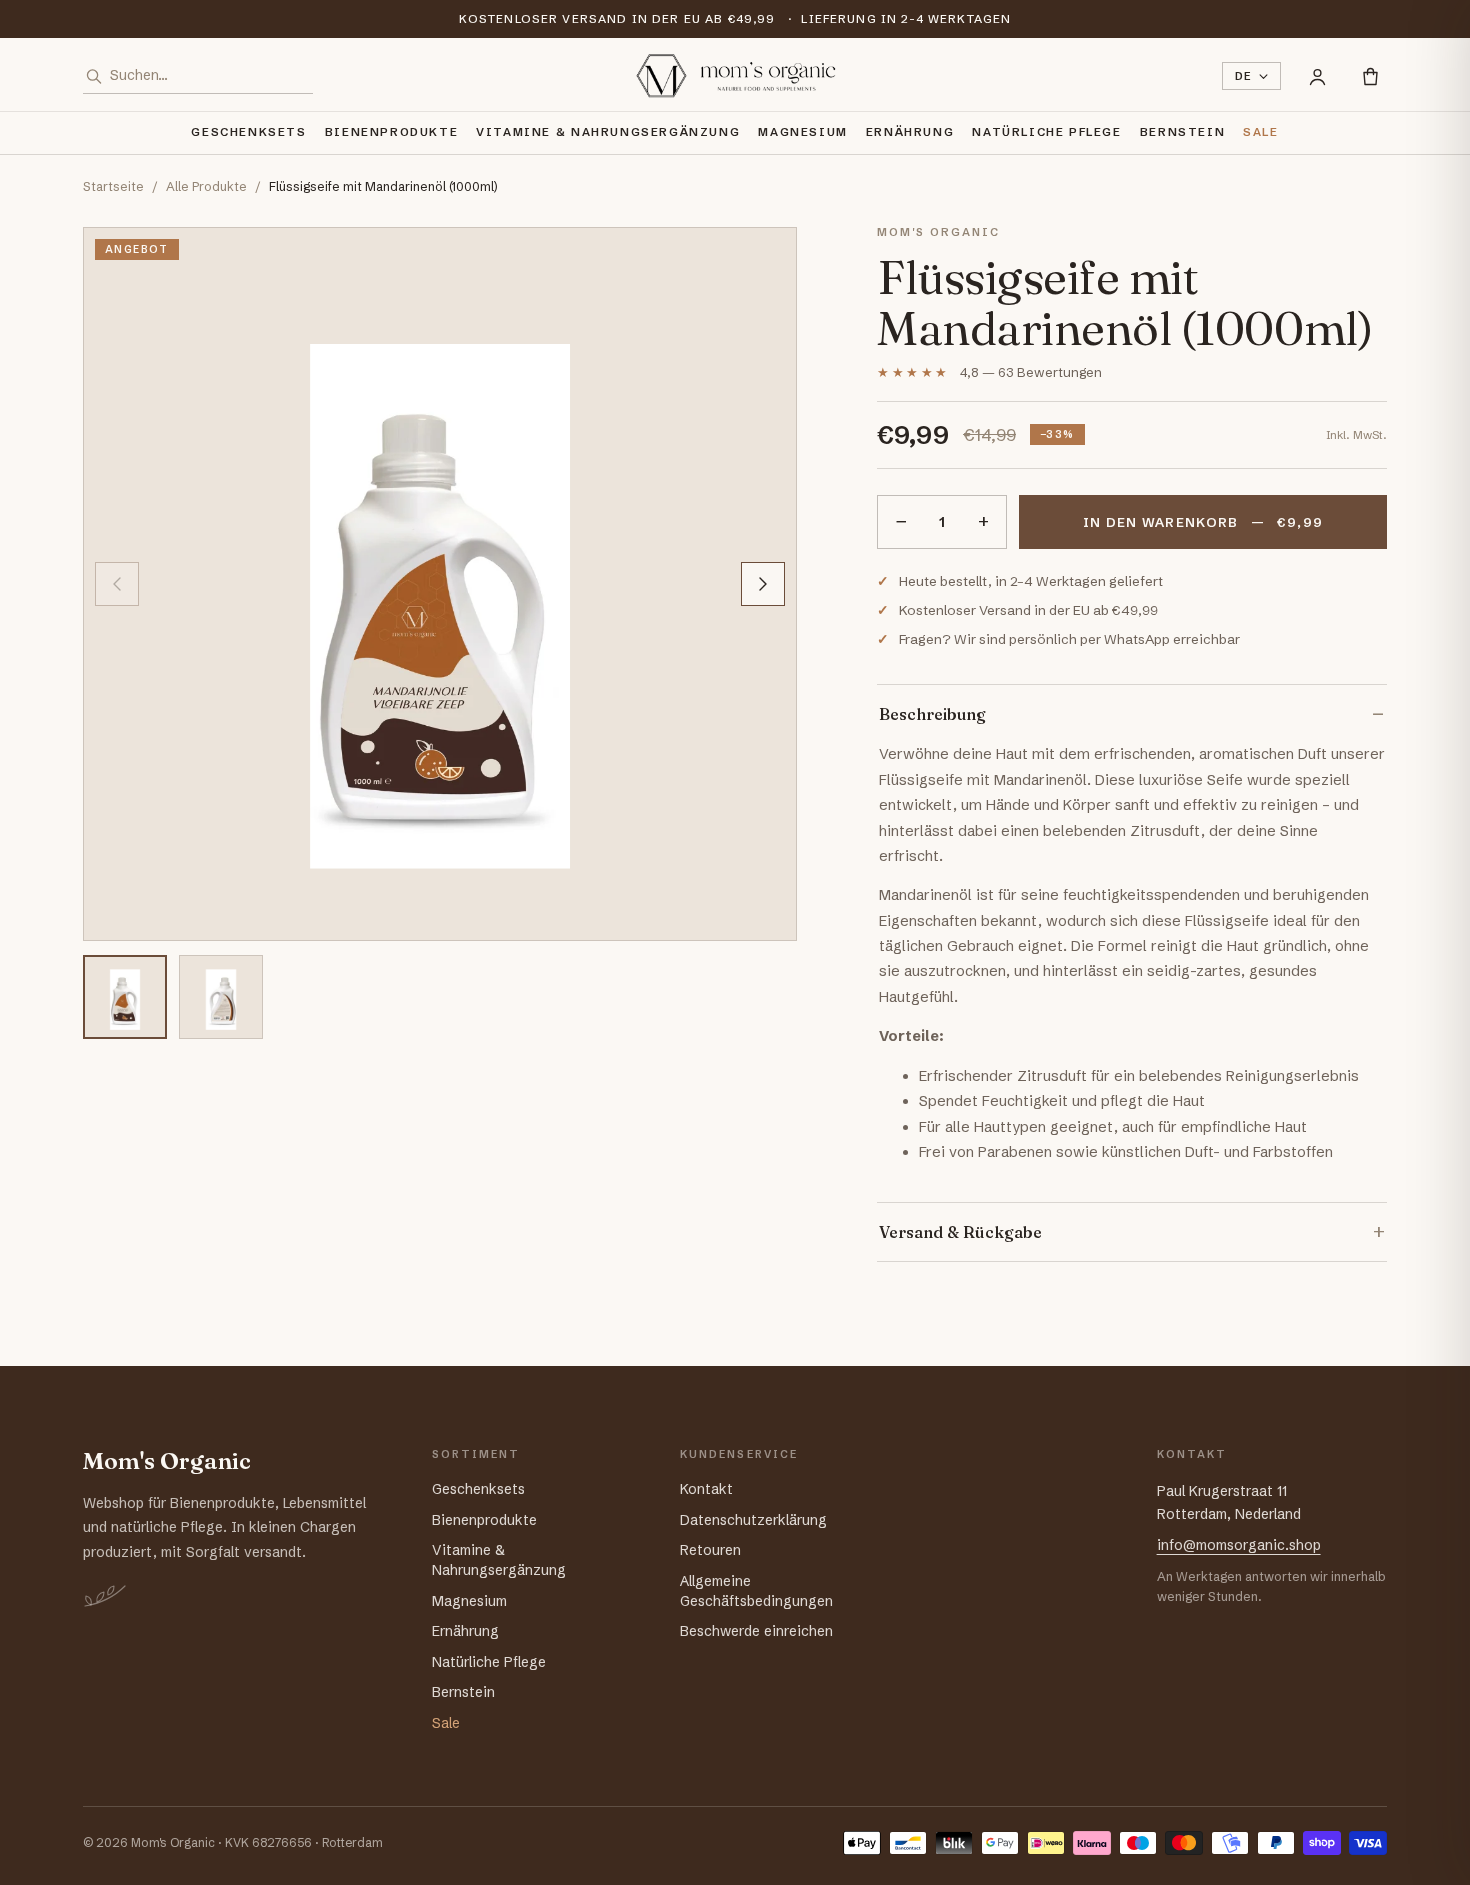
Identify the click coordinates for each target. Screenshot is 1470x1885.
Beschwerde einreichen (756, 1631)
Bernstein (1183, 132)
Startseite (113, 187)
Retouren (710, 1550)
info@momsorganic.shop (1239, 1545)
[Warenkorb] (1370, 76)
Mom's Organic (167, 1461)
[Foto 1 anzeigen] (125, 997)
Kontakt (706, 1489)
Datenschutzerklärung (753, 1520)
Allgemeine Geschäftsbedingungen (756, 1591)
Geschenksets (248, 132)
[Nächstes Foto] (763, 584)
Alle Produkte (206, 187)
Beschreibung (932, 714)
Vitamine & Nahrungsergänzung (608, 132)
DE (1243, 76)
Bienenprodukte (392, 132)
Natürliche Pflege (1046, 132)
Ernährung (910, 132)
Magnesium (803, 132)
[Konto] (1317, 76)
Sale (1260, 132)
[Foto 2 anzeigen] (221, 997)
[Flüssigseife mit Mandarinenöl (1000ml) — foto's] (440, 584)
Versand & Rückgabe (960, 1232)
